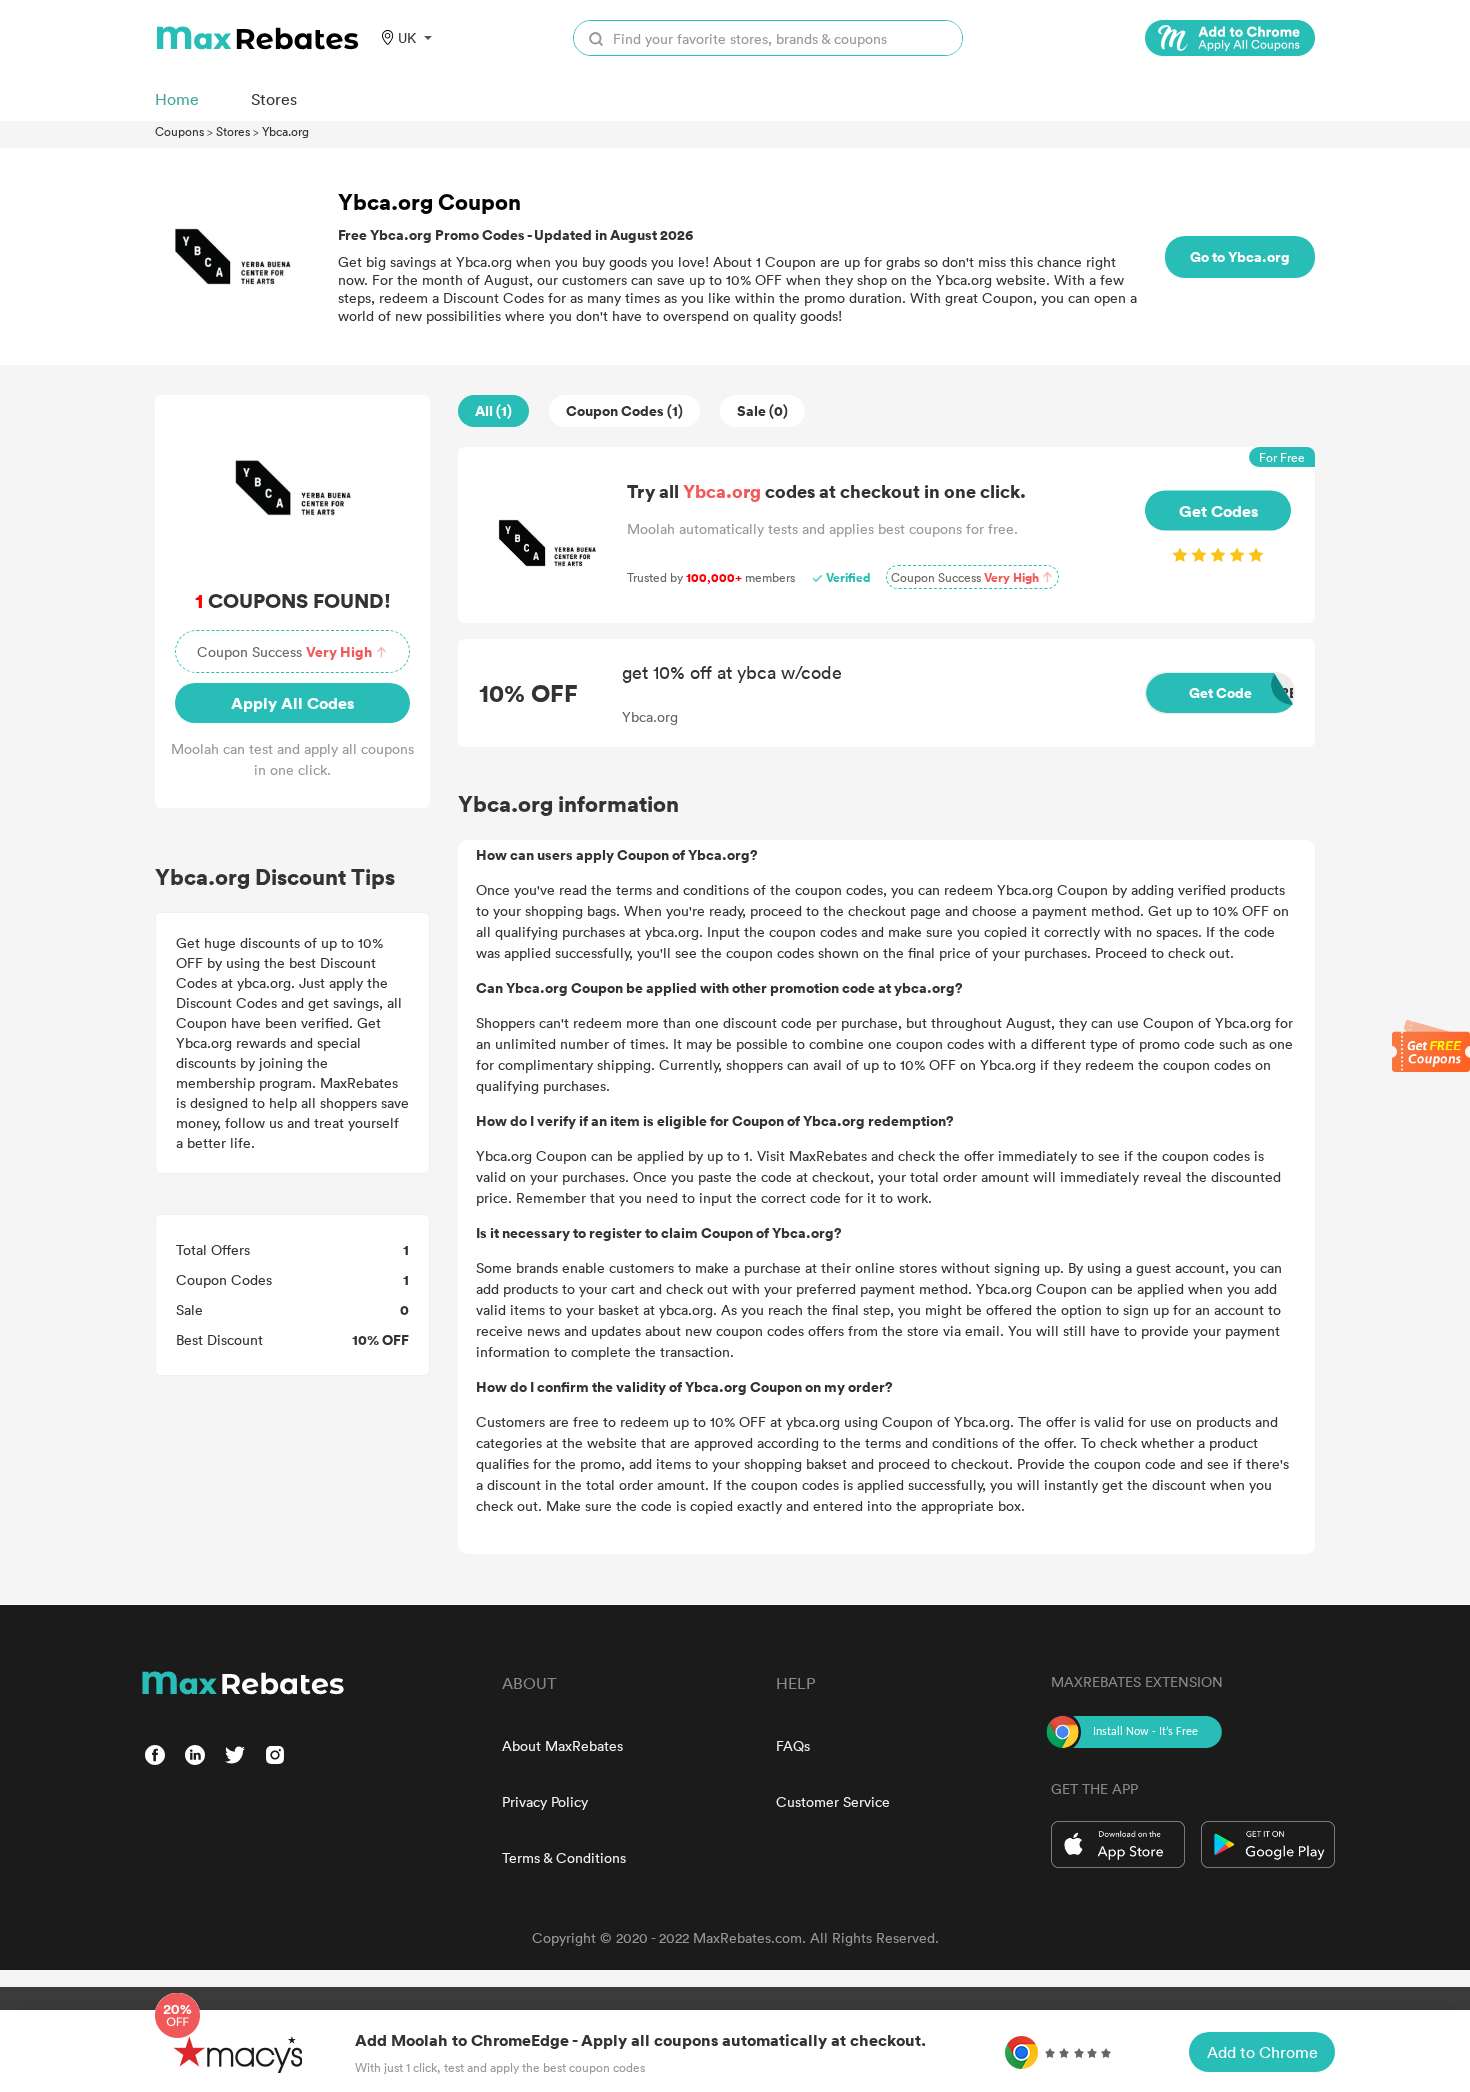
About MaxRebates (562, 1745)
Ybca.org (285, 131)
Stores (233, 131)
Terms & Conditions (564, 1857)
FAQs (793, 1745)
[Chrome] (1230, 38)
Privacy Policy (545, 1801)
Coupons (179, 131)
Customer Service (833, 1801)
